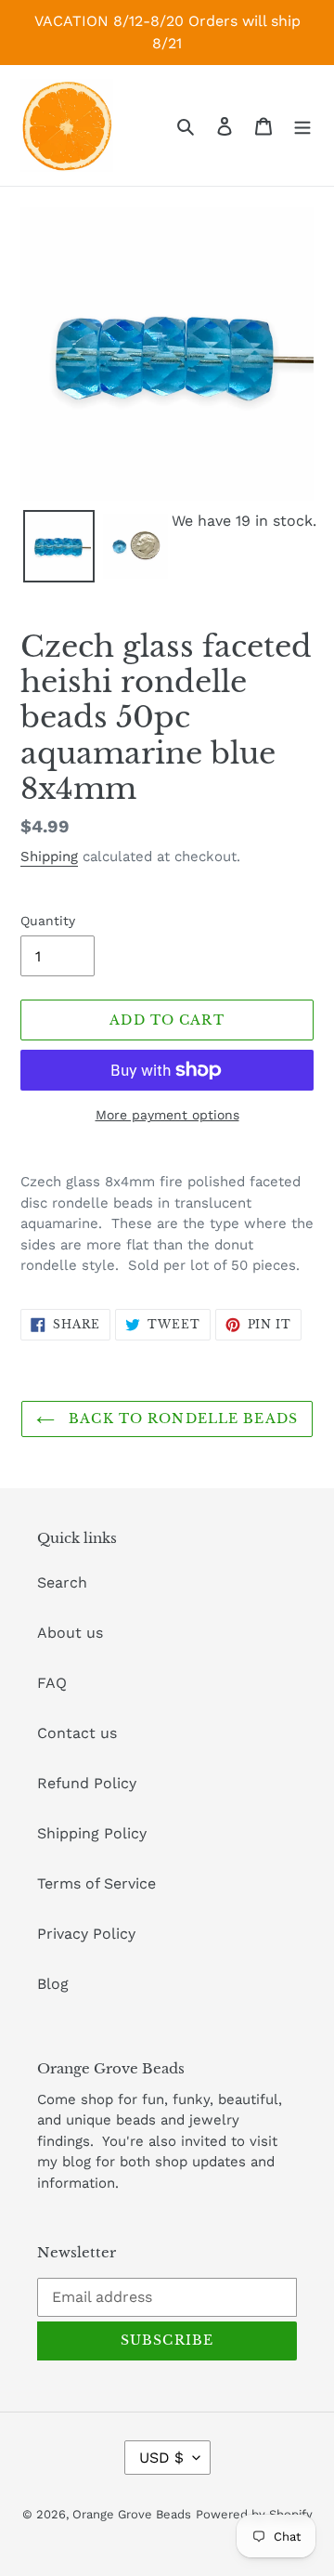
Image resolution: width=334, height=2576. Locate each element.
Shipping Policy (92, 1833)
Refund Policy (87, 1783)
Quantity (48, 921)
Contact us (77, 1733)
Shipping (49, 856)
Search (62, 1582)
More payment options (167, 1115)
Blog (53, 1984)
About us (70, 1633)
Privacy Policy (86, 1934)
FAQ (52, 1683)
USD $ (161, 2458)
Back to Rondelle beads (181, 1419)
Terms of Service (96, 1883)
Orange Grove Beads (132, 2514)
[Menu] (302, 125)
